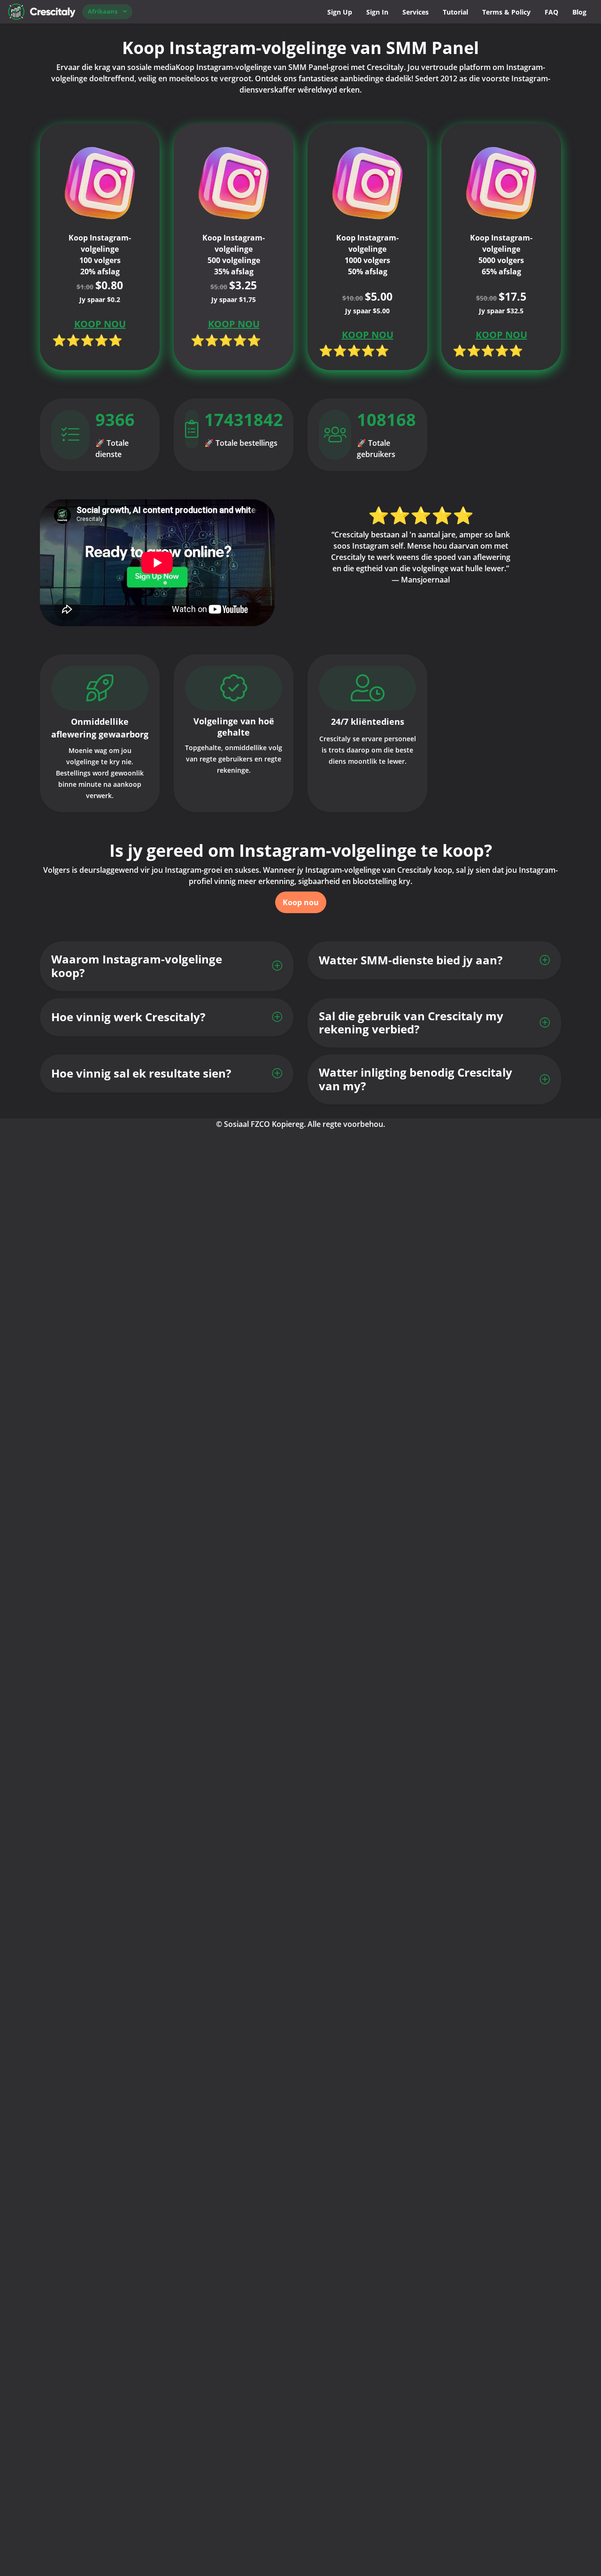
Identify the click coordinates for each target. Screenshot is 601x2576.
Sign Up (340, 12)
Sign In (377, 12)
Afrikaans (103, 11)
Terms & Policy (506, 12)
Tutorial (455, 12)
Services (416, 12)
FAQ (551, 12)
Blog (579, 12)
